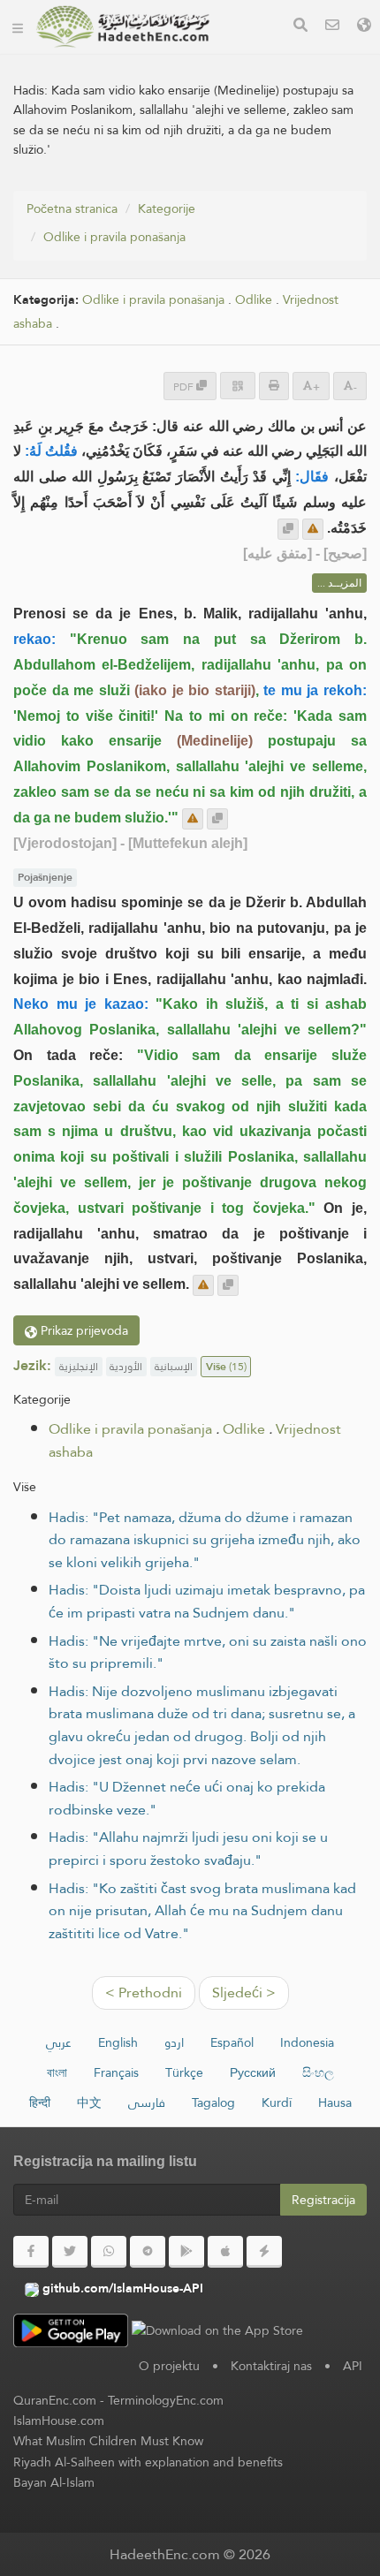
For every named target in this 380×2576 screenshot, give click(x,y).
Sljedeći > (244, 1993)
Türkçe (184, 2072)
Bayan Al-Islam (54, 2482)
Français (116, 2072)
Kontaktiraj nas (271, 2366)
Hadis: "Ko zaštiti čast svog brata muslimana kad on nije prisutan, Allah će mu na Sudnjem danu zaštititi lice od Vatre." (202, 1911)
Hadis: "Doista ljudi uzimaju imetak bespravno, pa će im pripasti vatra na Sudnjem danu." (207, 1601)
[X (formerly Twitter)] (70, 2252)
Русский (253, 2072)
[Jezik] (364, 27)
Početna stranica (72, 208)
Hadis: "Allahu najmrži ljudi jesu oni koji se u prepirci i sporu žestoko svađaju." (188, 1849)
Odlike (254, 300)
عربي (59, 2042)
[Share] (238, 386)
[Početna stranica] (18, 27)
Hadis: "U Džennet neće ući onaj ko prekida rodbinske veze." (187, 1798)
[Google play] (186, 2252)
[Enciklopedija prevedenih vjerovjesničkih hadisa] (123, 27)
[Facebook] (31, 2252)
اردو (174, 2042)
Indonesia (307, 2042)
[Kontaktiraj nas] (332, 27)
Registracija (323, 2200)
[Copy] (288, 529)
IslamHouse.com (59, 2421)
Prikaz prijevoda (83, 1330)
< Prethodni (144, 1993)
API (353, 2366)
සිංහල (318, 2072)
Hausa (335, 2102)
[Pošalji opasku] (313, 529)
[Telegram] (148, 2252)
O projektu (169, 2366)
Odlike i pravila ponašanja (114, 237)
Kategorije (167, 208)
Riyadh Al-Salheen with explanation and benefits (148, 2462)
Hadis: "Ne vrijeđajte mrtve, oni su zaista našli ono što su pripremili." (208, 1652)
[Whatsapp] (109, 2252)
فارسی (147, 2102)
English (118, 2042)
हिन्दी (40, 2102)
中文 (89, 2102)
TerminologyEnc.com (166, 2400)
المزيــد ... (339, 583)
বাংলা (57, 2072)
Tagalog (213, 2102)
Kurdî (277, 2102)
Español (232, 2042)
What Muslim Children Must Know (108, 2441)
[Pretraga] (300, 27)
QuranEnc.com (55, 2400)
